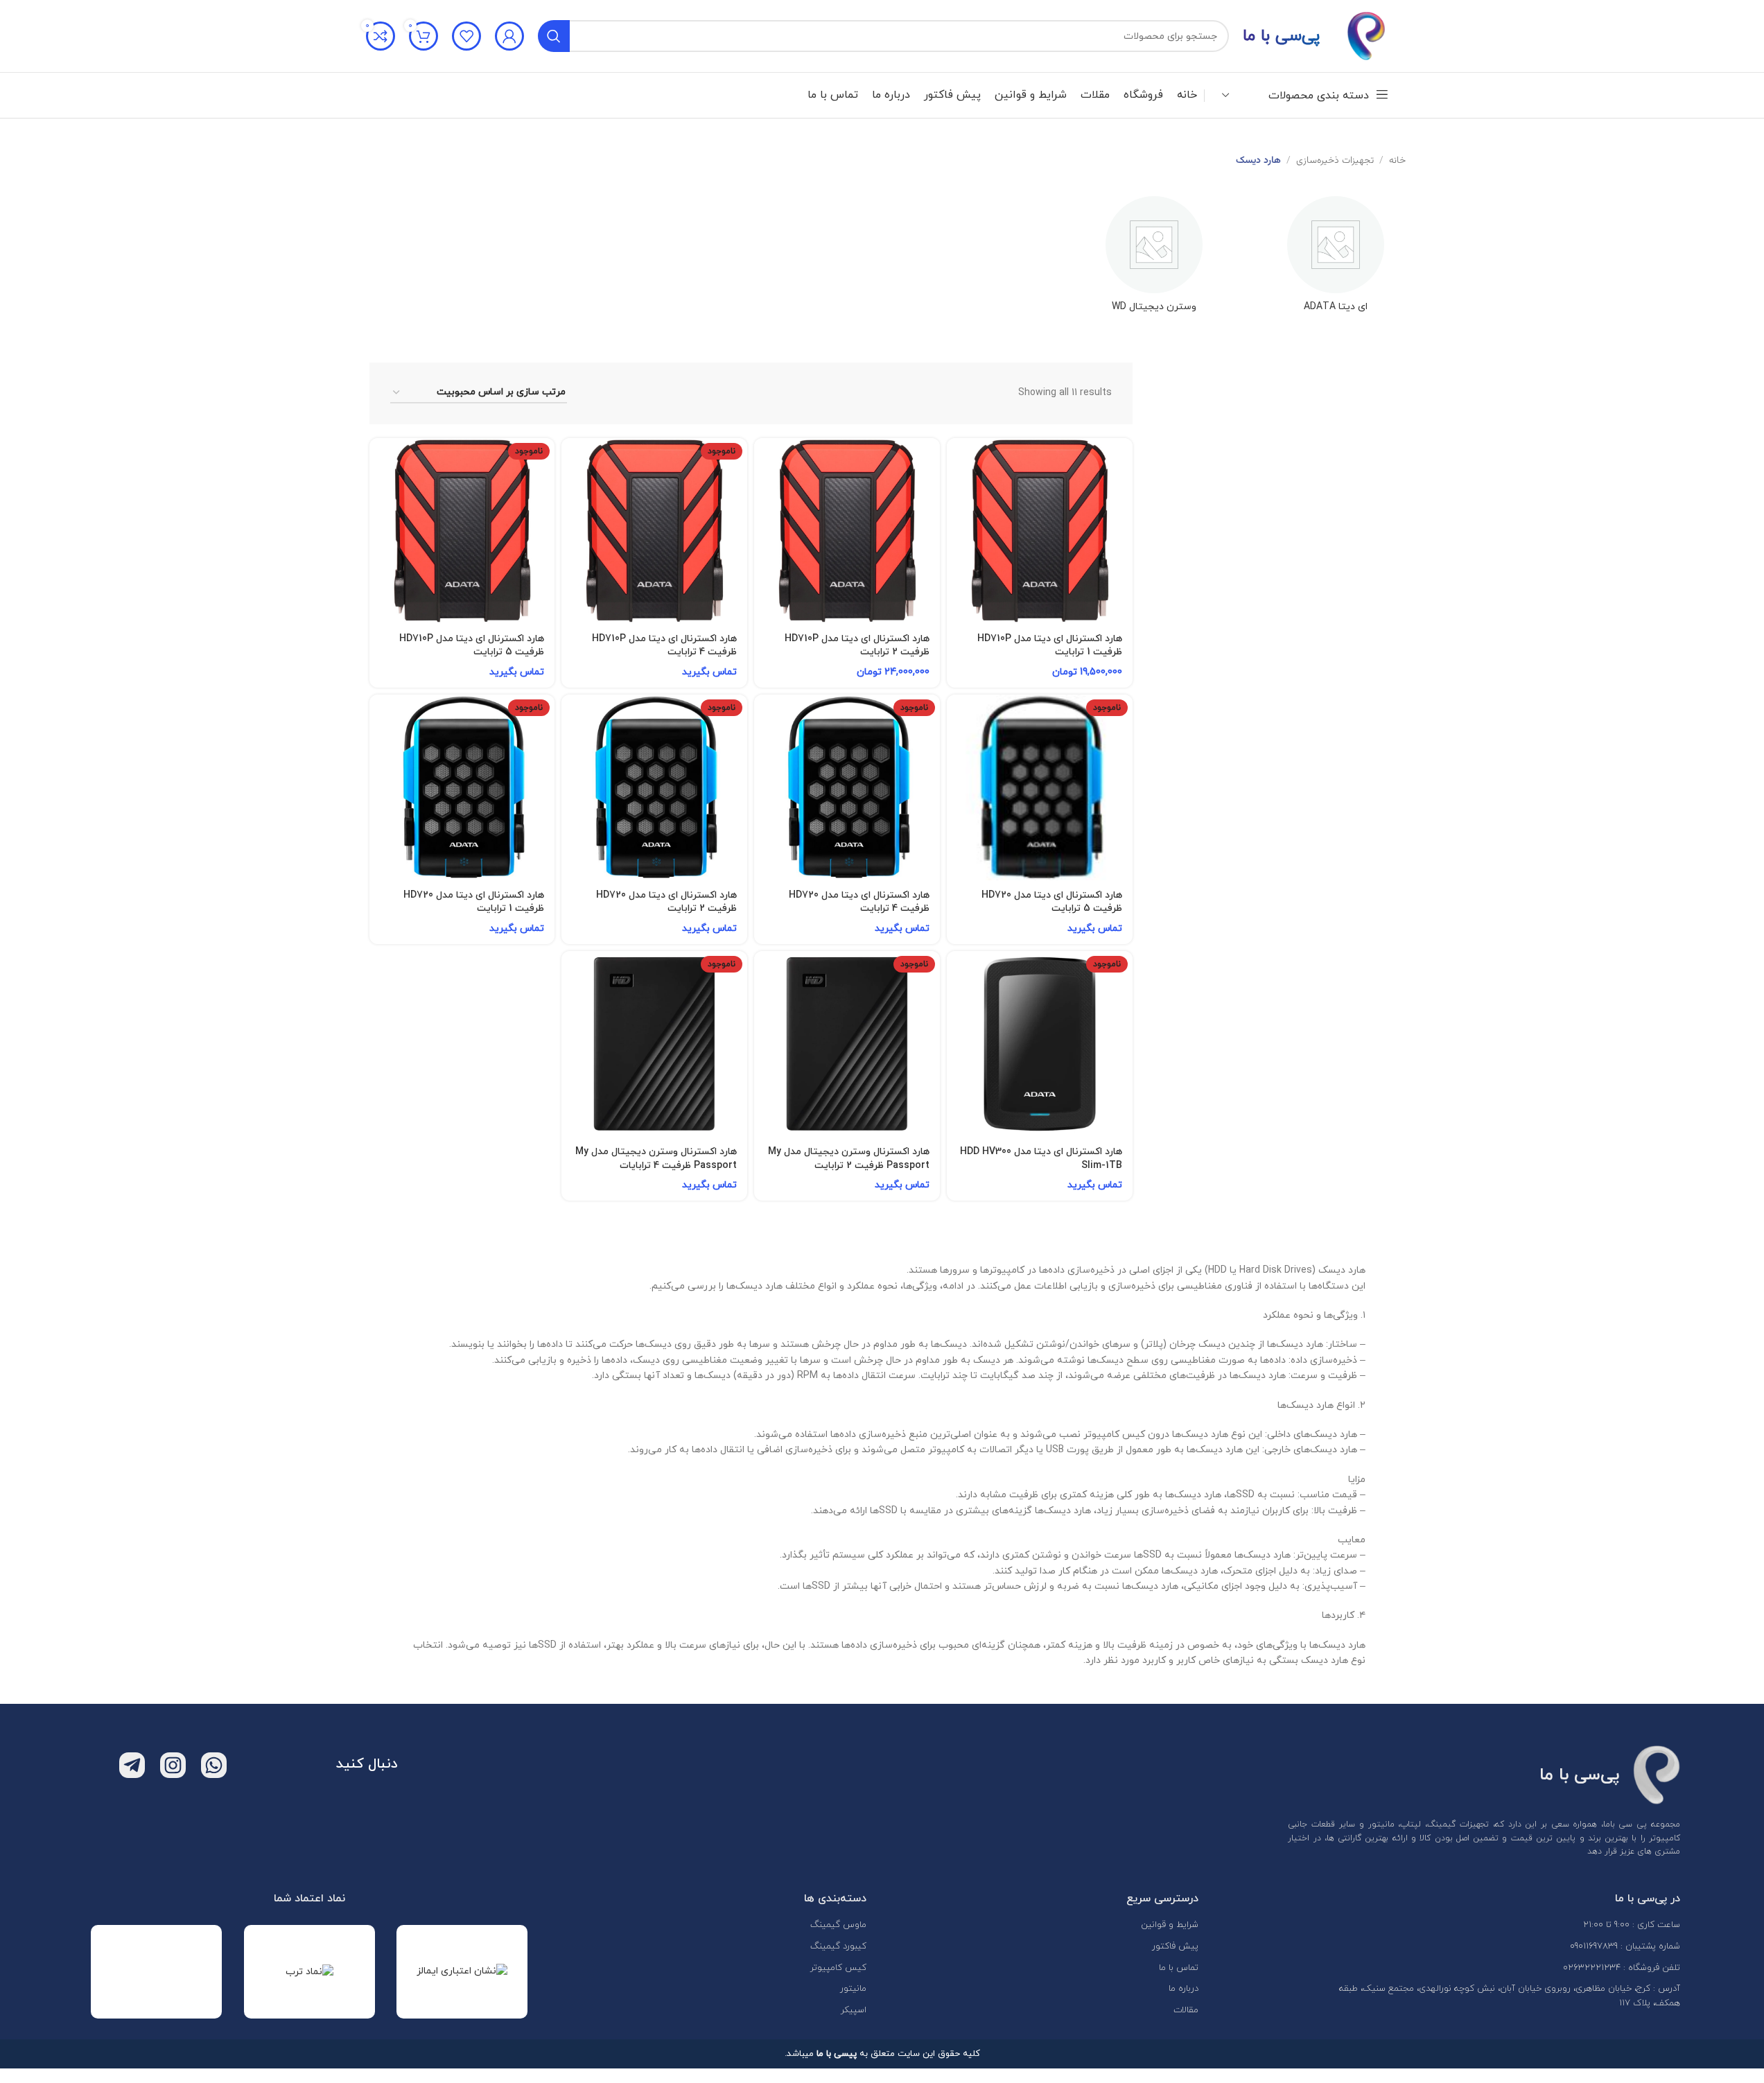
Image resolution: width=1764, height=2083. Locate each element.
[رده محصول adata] (1336, 259)
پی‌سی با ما (1281, 36)
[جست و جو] (554, 36)
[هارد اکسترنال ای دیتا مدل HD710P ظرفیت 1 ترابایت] (1040, 531)
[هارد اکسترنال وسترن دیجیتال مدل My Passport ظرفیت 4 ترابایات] (654, 1044)
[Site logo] (1366, 35)
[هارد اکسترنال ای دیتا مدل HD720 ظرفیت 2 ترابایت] (654, 787)
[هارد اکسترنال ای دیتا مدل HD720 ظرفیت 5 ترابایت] (1040, 787)
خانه (1397, 161)
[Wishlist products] (466, 36)
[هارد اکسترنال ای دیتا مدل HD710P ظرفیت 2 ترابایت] (847, 531)
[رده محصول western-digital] (1154, 259)
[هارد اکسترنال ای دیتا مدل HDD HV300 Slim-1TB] (1040, 1044)
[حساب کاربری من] (509, 36)
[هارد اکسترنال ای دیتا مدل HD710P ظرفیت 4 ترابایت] (654, 531)
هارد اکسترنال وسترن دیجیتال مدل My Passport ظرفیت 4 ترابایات (656, 1159)
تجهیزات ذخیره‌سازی (1335, 161)
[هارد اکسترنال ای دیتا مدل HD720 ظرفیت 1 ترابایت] (462, 787)
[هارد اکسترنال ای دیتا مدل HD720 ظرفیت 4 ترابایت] (847, 787)
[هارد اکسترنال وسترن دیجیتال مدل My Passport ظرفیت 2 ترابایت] (847, 1044)
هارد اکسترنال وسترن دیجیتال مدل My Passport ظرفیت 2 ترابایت (849, 1159)
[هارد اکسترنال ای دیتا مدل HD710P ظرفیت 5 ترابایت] (462, 531)
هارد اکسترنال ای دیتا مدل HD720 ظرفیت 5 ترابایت (1052, 902)
